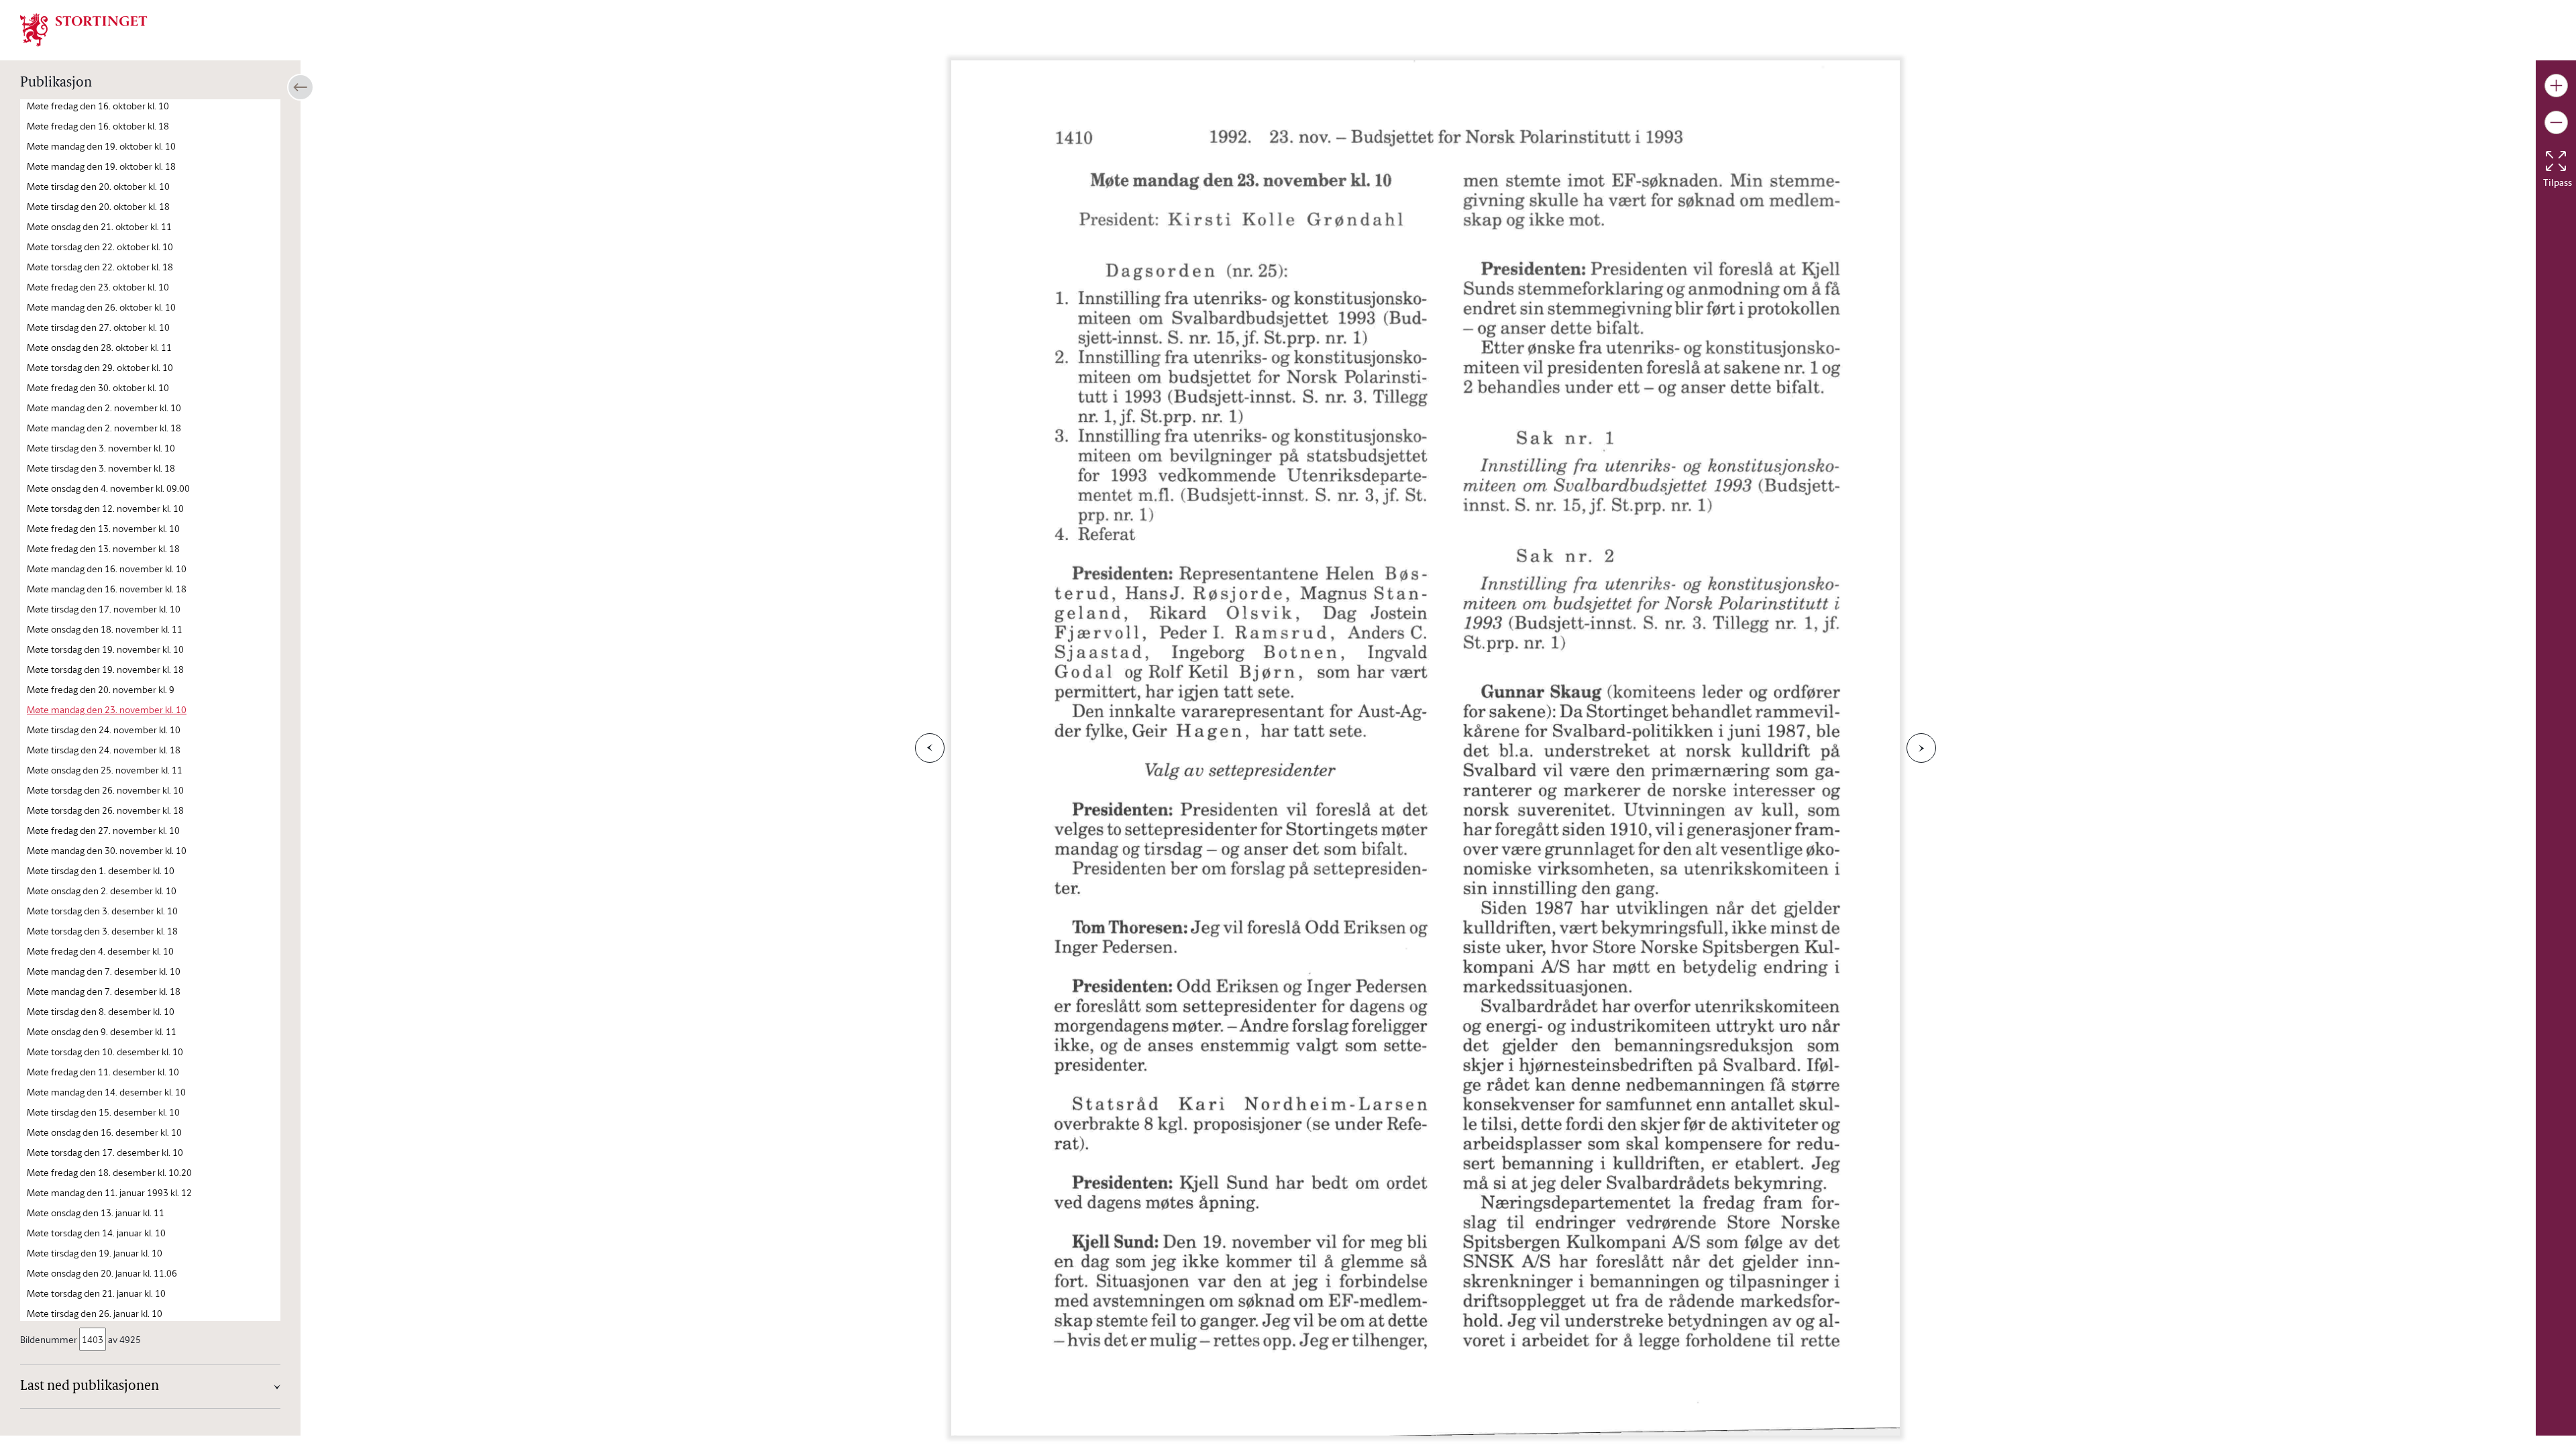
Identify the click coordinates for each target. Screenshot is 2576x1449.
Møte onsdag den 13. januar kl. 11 (96, 1213)
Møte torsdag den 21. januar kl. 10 (96, 1293)
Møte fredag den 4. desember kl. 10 (100, 951)
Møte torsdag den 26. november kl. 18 (105, 810)
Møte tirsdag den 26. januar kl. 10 (95, 1313)
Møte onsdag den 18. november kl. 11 (105, 629)
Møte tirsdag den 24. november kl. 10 (104, 730)
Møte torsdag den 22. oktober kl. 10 (100, 247)
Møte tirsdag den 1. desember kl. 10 (101, 870)
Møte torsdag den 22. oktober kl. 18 (100, 267)
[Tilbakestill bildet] (2556, 161)
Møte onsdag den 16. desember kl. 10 (104, 1132)
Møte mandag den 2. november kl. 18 (104, 428)
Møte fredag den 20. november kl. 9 (101, 689)
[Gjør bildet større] (2556, 86)
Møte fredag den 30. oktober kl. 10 (98, 387)
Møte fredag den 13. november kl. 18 (103, 548)
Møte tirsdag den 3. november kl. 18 (101, 468)
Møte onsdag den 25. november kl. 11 (105, 770)
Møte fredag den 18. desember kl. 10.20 (109, 1172)
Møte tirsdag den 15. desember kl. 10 (103, 1112)
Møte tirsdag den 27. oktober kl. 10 (98, 327)
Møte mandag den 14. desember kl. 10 (106, 1092)
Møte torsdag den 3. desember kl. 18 (102, 931)
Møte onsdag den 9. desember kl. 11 (102, 1031)
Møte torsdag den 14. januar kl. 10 (96, 1233)
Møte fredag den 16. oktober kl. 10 (98, 106)
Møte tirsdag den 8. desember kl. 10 (101, 1011)
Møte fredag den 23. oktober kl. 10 (98, 287)
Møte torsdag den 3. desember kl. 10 (102, 911)
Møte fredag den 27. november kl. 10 (103, 830)
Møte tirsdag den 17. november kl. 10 (104, 609)
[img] (84, 29)
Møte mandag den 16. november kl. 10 (107, 569)
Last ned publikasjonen (90, 1387)
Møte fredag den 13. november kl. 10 (103, 528)
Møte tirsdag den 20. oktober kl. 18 (98, 206)
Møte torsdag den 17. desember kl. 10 (105, 1152)
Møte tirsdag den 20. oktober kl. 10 (98, 186)
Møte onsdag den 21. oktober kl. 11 (99, 226)
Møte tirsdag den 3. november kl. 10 (101, 448)
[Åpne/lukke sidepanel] (301, 87)
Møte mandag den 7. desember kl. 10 (104, 971)
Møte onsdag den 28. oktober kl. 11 (99, 347)
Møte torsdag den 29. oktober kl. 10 (100, 367)
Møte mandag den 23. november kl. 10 (107, 709)
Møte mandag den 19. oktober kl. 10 (101, 146)
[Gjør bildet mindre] (2556, 122)
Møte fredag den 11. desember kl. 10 (103, 1072)
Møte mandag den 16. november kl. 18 (107, 589)
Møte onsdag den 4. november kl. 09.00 (108, 488)
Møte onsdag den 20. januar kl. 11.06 (102, 1273)
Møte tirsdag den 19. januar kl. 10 (95, 1253)
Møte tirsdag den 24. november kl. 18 (104, 750)
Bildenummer (49, 1339)
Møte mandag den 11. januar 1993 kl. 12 (109, 1192)
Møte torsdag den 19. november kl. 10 (105, 649)
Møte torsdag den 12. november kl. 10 (105, 508)
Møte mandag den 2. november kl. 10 (104, 408)
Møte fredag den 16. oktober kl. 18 (98, 126)
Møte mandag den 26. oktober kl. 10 (101, 307)
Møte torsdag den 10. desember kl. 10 (105, 1052)
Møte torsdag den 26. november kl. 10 (105, 790)
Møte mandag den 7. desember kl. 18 (104, 991)
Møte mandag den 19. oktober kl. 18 (101, 166)
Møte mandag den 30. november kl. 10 (107, 850)
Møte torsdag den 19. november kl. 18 (105, 669)
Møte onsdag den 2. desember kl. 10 (102, 891)
